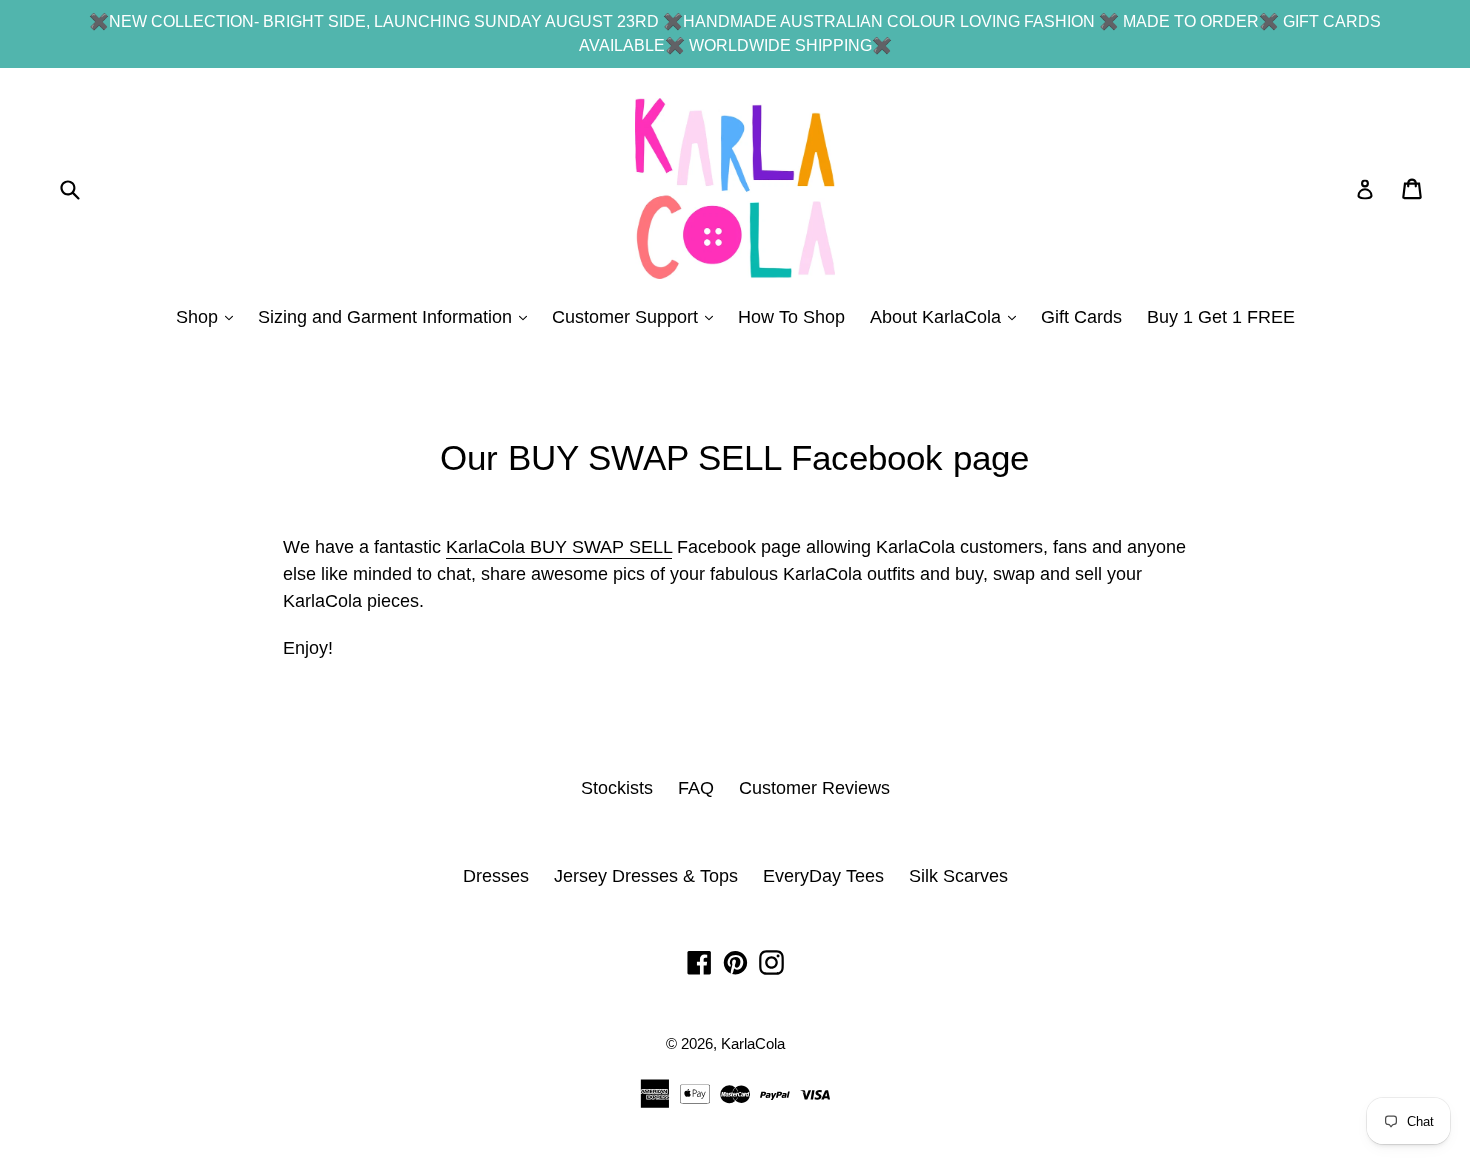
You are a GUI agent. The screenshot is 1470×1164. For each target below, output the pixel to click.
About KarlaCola (948, 316)
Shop (209, 316)
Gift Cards (1081, 317)
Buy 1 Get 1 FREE (1221, 317)
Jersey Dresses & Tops (646, 876)
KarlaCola (753, 1043)
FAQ (696, 788)
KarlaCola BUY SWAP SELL (559, 547)
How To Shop (791, 317)
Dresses (496, 876)
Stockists (617, 788)
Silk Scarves (958, 876)
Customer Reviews (814, 788)
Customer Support (637, 316)
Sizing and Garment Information (397, 316)
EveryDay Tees (823, 876)
